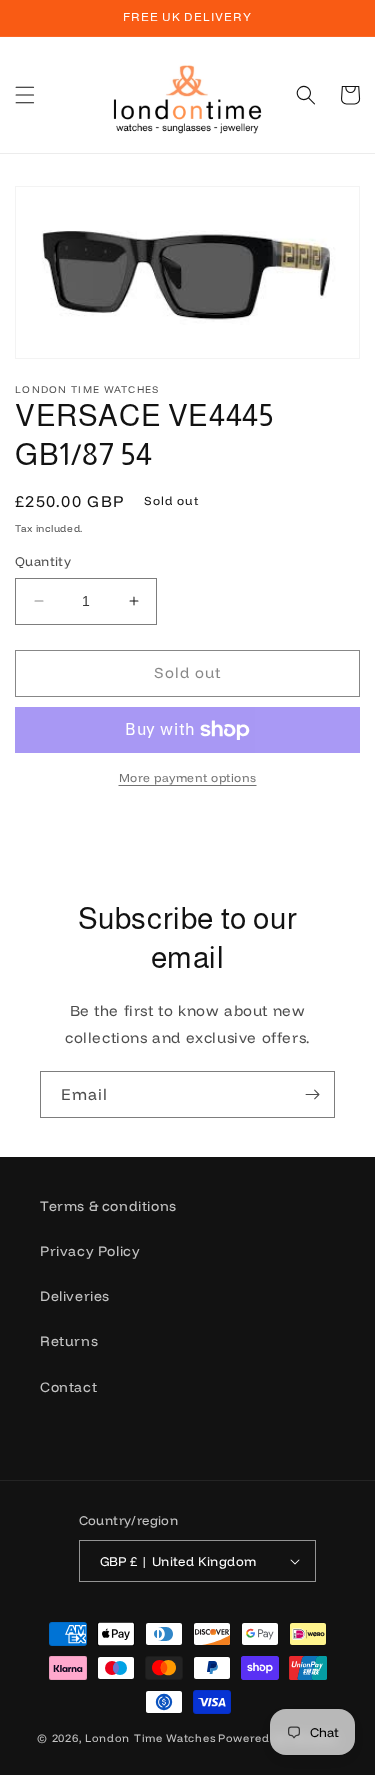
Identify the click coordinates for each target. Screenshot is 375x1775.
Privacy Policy (90, 1251)
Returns (69, 1341)
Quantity (43, 561)
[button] (25, 95)
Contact (68, 1387)
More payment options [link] (188, 777)
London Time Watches (150, 1738)
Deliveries (75, 1296)
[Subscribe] (312, 1094)
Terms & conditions (108, 1206)
